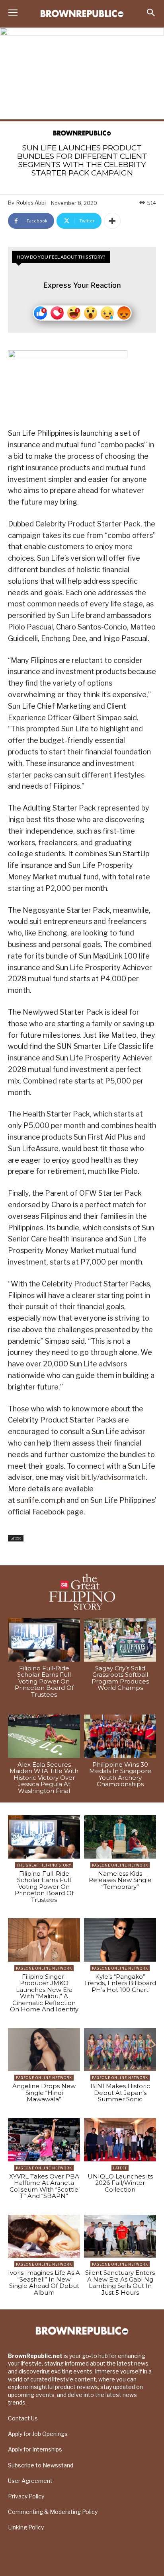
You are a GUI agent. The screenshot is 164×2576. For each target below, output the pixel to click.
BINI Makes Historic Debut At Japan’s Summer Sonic (120, 2093)
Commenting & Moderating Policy (53, 2512)
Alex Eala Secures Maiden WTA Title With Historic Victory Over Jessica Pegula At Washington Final (44, 1778)
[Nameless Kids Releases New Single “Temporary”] (120, 1837)
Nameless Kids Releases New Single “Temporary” (120, 1880)
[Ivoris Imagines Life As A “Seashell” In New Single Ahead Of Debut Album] (44, 2236)
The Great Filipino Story (44, 1865)
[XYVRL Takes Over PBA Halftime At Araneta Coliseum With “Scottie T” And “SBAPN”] (44, 2140)
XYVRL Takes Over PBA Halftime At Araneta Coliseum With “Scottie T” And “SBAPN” (44, 2186)
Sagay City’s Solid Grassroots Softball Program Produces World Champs (120, 1678)
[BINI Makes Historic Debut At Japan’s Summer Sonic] (120, 2050)
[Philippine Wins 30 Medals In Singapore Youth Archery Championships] (120, 1736)
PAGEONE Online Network (120, 1865)
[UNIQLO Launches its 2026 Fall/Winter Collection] (120, 2140)
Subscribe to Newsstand (41, 2465)
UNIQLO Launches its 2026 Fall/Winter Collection (120, 2183)
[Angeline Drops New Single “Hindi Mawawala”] (44, 2050)
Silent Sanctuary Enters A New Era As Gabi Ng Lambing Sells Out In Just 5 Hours (120, 2283)
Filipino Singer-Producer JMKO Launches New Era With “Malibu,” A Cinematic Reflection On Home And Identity (44, 1993)
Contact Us (23, 2418)
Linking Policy (26, 2527)
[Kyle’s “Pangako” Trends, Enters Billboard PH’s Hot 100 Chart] (120, 1940)
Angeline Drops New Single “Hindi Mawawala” (44, 2093)
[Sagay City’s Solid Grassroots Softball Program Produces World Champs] (120, 1640)
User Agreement (30, 2481)
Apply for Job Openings (38, 2434)
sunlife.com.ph (41, 1500)
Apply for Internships (35, 2449)
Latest (16, 1538)
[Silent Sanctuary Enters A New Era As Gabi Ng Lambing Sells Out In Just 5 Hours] (120, 2236)
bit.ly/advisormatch (113, 1477)
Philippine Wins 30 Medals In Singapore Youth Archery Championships (120, 1774)
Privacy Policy (26, 2496)
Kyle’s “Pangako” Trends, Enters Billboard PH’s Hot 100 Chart (120, 1983)
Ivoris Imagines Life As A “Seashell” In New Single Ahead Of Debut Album (44, 2283)
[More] (112, 221)
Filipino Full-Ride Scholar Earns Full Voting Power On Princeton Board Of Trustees (44, 1681)
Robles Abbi (31, 203)
